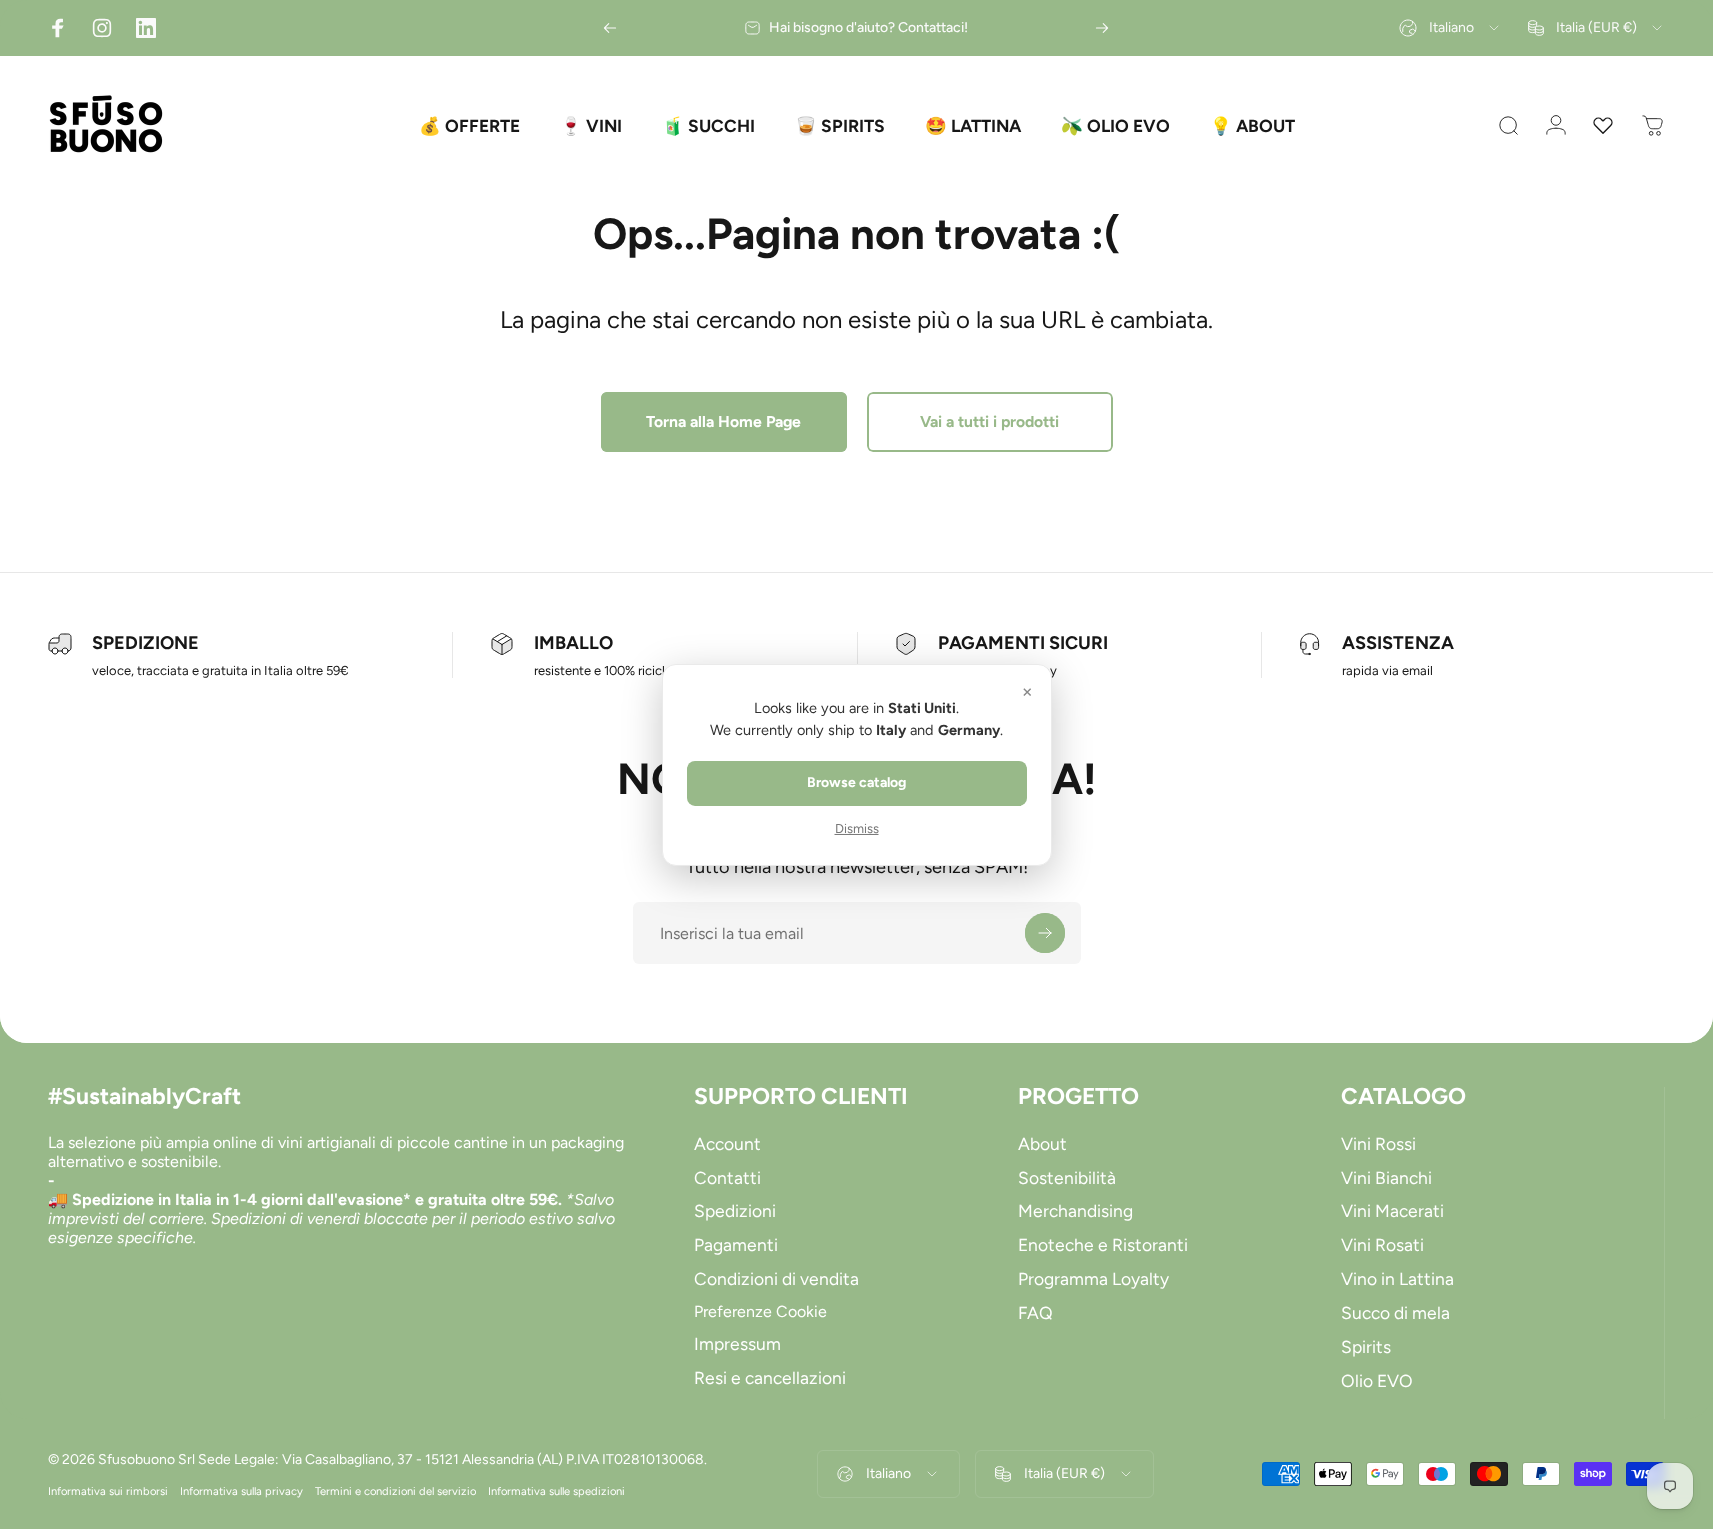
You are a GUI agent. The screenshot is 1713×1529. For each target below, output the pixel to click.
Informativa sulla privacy (241, 1491)
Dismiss (857, 828)
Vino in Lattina (1397, 1278)
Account (727, 1143)
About (1042, 1143)
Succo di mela (1395, 1312)
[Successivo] (1102, 28)
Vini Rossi (1378, 1143)
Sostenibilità (1067, 1177)
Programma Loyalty (1093, 1278)
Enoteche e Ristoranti (1103, 1244)
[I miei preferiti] (1603, 126)
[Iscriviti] (1045, 933)
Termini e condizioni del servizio (395, 1491)
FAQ (1035, 1312)
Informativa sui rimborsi (108, 1491)
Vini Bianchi (1386, 1177)
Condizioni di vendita (776, 1278)
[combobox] (1450, 28)
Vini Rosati (1382, 1244)
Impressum (737, 1343)
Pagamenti (736, 1244)
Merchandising (1075, 1210)
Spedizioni (735, 1210)
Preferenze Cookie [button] (760, 1311)
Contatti (727, 1177)
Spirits (1366, 1346)
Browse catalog (856, 782)
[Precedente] (610, 28)
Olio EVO (1377, 1380)
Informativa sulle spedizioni (556, 1491)
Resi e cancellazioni (770, 1377)
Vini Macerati (1392, 1210)
